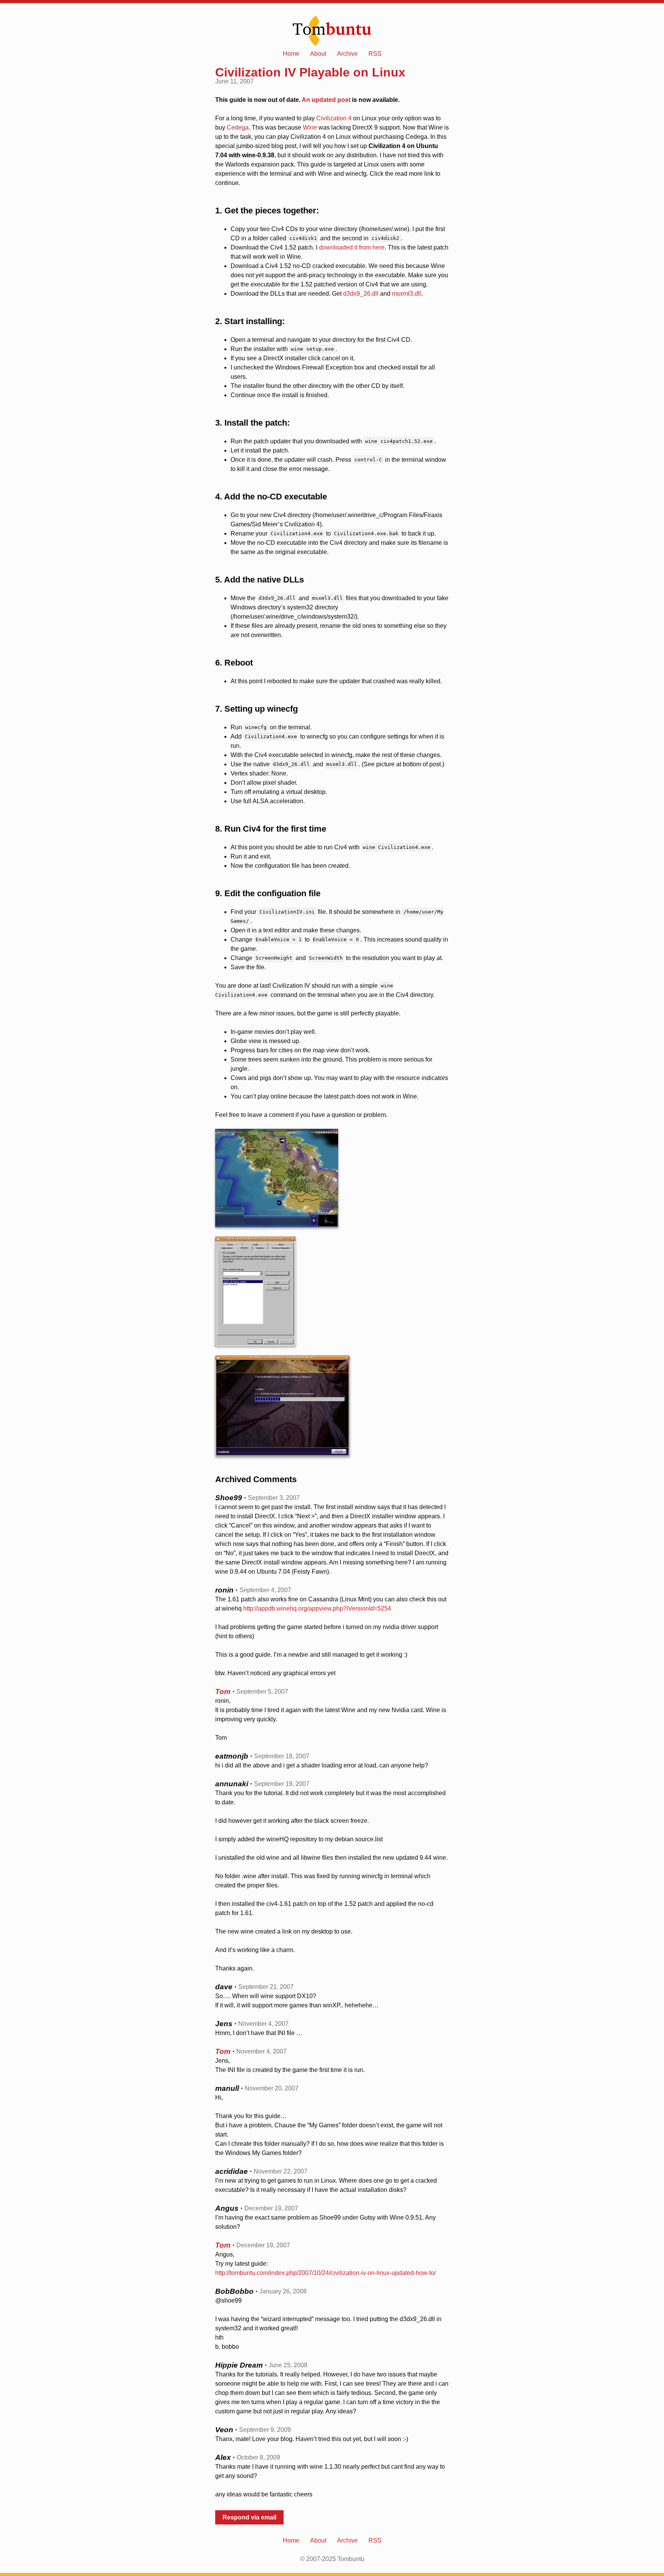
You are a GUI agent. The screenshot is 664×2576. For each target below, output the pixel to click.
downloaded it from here (352, 247)
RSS (375, 54)
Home (291, 54)
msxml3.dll (407, 294)
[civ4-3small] (332, 1406)
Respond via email (249, 2517)
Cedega (238, 127)
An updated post (326, 100)
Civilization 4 (334, 118)
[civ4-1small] (332, 1178)
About (318, 54)
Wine (310, 127)
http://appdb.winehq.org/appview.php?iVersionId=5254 (317, 1608)
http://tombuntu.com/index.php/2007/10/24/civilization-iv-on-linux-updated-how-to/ (325, 2273)
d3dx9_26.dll (361, 294)
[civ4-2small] (332, 1291)
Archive (347, 54)
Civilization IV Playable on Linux (310, 72)
